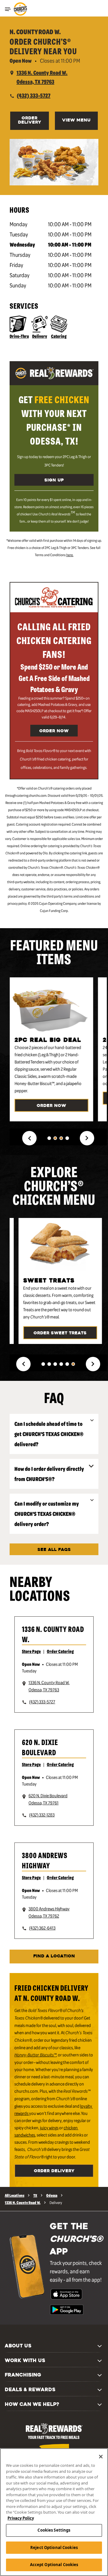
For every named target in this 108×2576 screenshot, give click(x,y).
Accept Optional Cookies (54, 2565)
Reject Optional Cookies (54, 2548)
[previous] (29, 1138)
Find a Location (54, 1956)
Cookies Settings (54, 2530)
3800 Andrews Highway (45, 1860)
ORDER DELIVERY (30, 120)
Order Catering (60, 1651)
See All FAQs (54, 1550)
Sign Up (54, 480)
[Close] (101, 2457)
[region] (54, 2512)
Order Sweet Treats (60, 1333)
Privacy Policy (21, 2518)
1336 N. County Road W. (53, 1634)
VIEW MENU (76, 120)
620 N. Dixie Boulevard (40, 1747)
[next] (87, 1138)
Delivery (40, 336)
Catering (59, 336)
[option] (54, 1049)
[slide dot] (49, 1138)
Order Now (54, 731)
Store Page (31, 1651)
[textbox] (54, 420)
